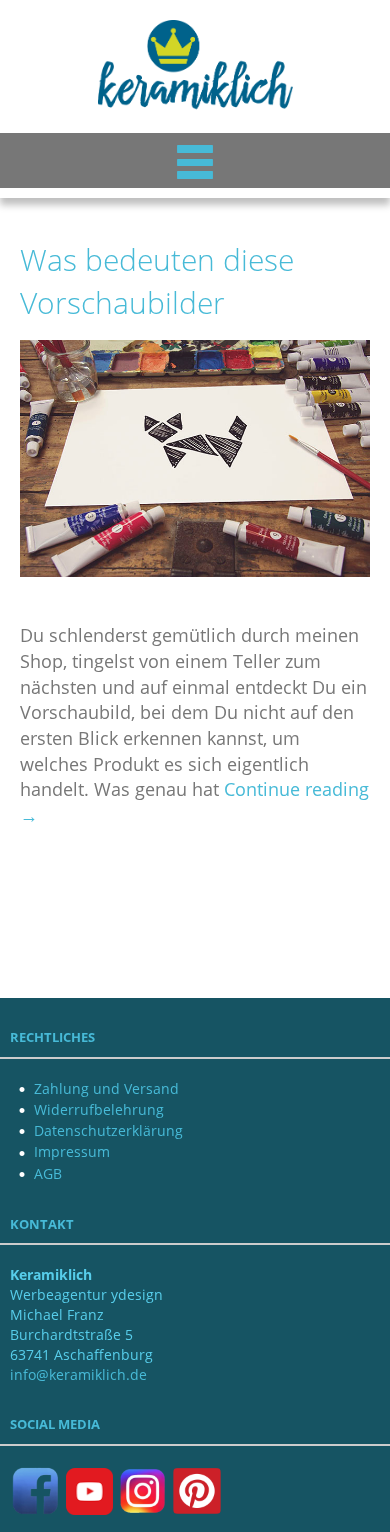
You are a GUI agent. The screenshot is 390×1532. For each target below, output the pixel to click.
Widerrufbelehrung (99, 1109)
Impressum (72, 1151)
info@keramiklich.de (78, 1374)
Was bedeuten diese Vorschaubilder (157, 281)
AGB (48, 1173)
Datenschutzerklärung (108, 1130)
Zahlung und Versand (106, 1088)
